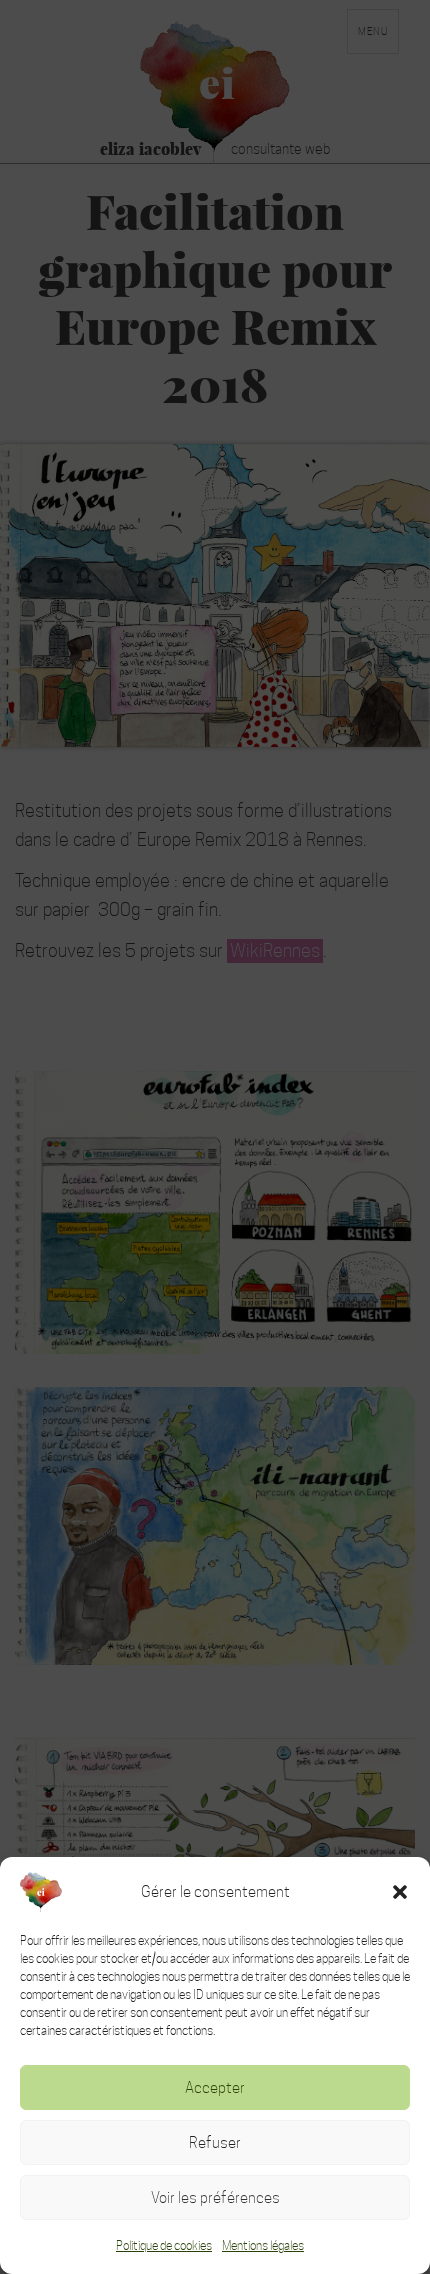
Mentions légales (263, 2245)
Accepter (215, 2087)
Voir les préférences (215, 2197)
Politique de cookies (164, 2245)
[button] (400, 1892)
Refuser (215, 2142)
